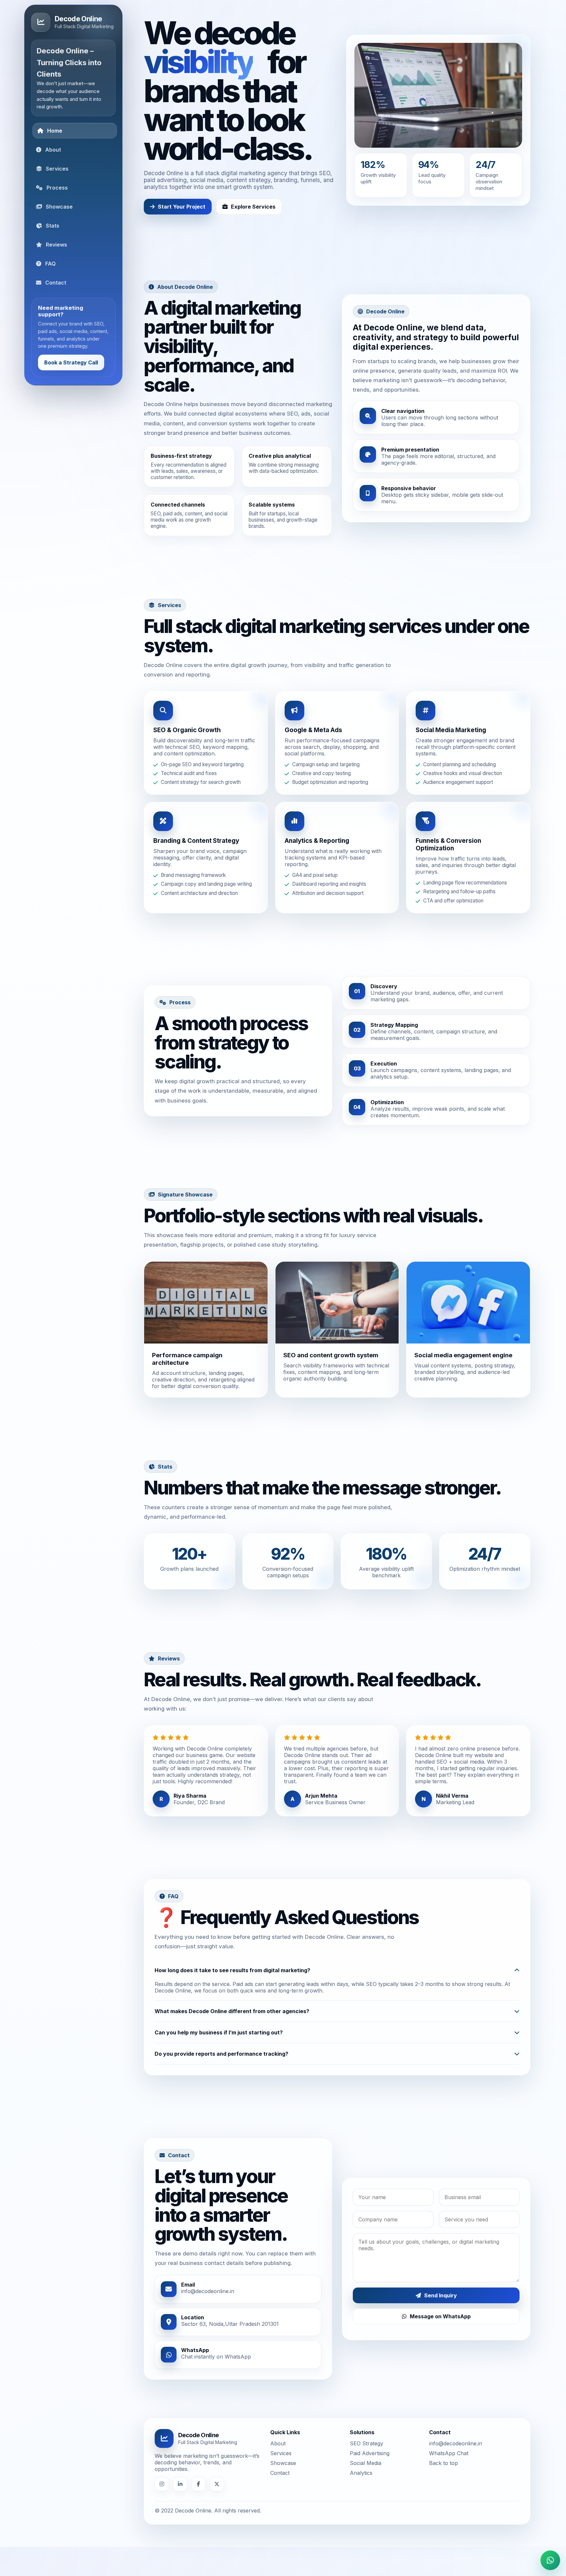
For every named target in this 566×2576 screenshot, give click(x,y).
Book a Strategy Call (71, 362)
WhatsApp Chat (449, 2453)
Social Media (366, 2463)
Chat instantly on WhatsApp (216, 2357)
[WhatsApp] (550, 2560)
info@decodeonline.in (208, 2291)
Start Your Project (182, 207)
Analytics (361, 2473)
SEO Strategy (367, 2443)
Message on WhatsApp (440, 2316)
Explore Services (253, 207)
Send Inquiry (441, 2295)
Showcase (283, 2463)
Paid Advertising (370, 2453)
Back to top (443, 2463)
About (278, 2443)
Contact (280, 2473)
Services (281, 2453)
